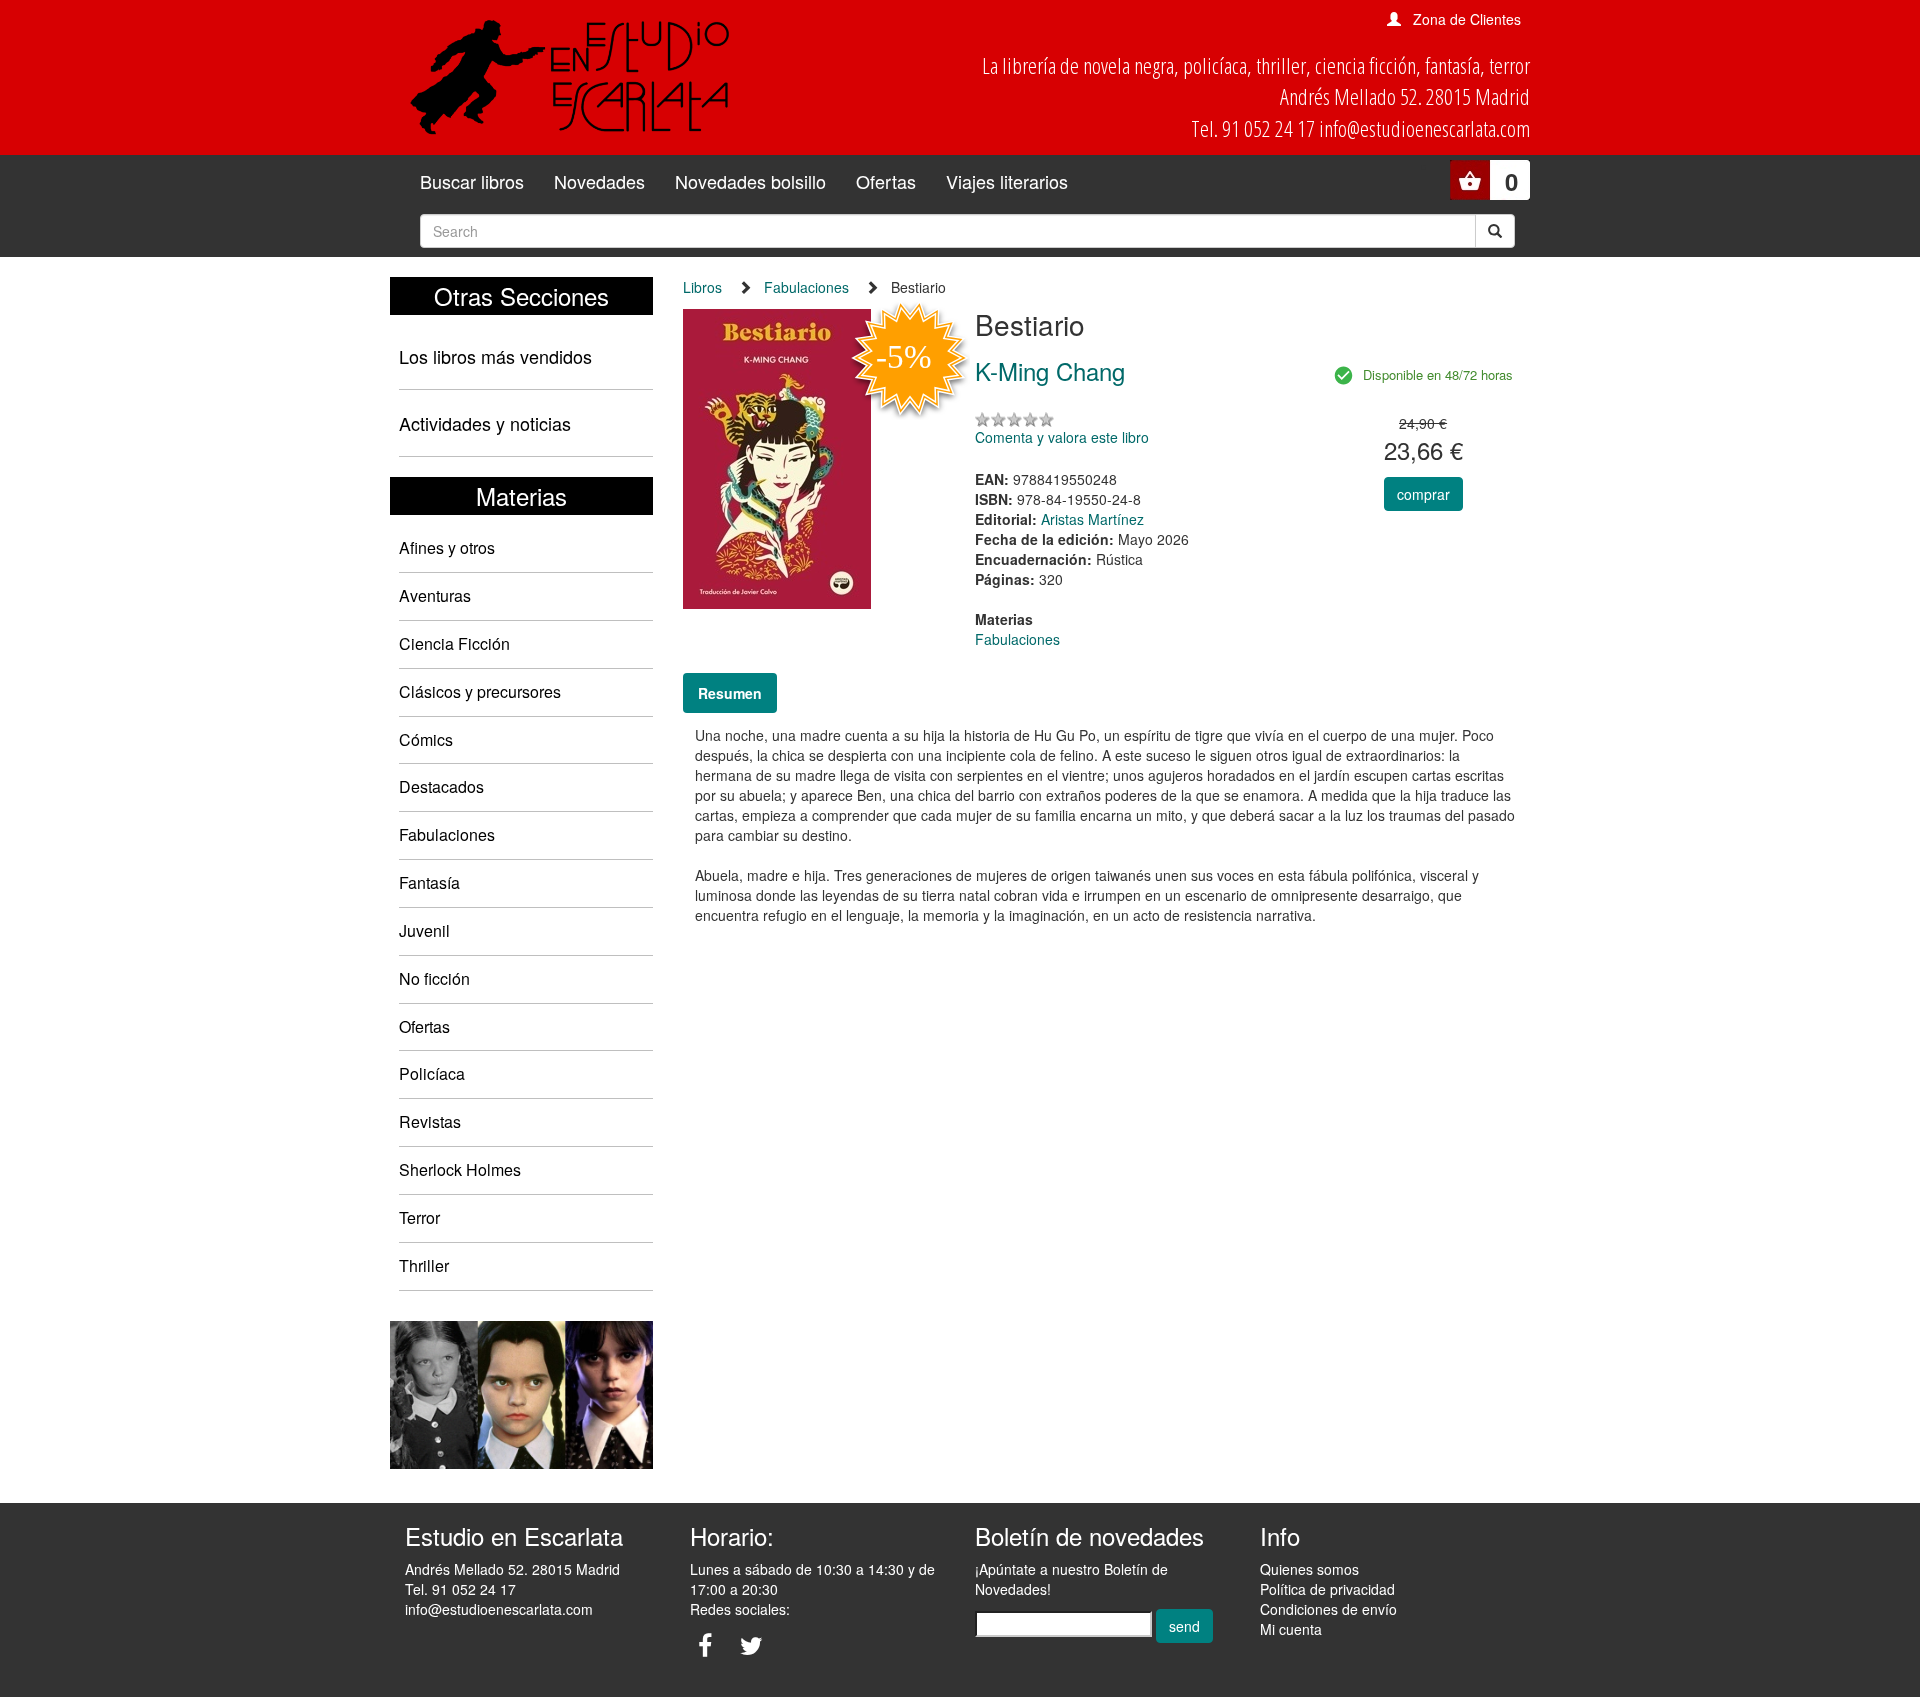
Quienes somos (1309, 1569)
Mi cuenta (1291, 1629)
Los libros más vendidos (495, 356)
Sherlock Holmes (460, 1169)
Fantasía (429, 882)
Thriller (424, 1265)
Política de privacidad (1327, 1589)
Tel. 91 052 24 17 (460, 1589)
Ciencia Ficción (454, 643)
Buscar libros (472, 181)
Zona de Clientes (1467, 19)
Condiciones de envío (1328, 1609)
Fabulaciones (447, 834)
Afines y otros (447, 547)
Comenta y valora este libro (1062, 437)
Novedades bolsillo (750, 181)
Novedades (599, 181)
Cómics (426, 739)
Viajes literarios (1007, 181)
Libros (702, 287)
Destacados (441, 786)
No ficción (434, 978)
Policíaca (432, 1073)
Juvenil (424, 930)
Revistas (430, 1121)
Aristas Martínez (1092, 519)
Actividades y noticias (485, 423)
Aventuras (435, 595)
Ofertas (886, 181)
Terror (419, 1217)
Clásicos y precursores (480, 691)
